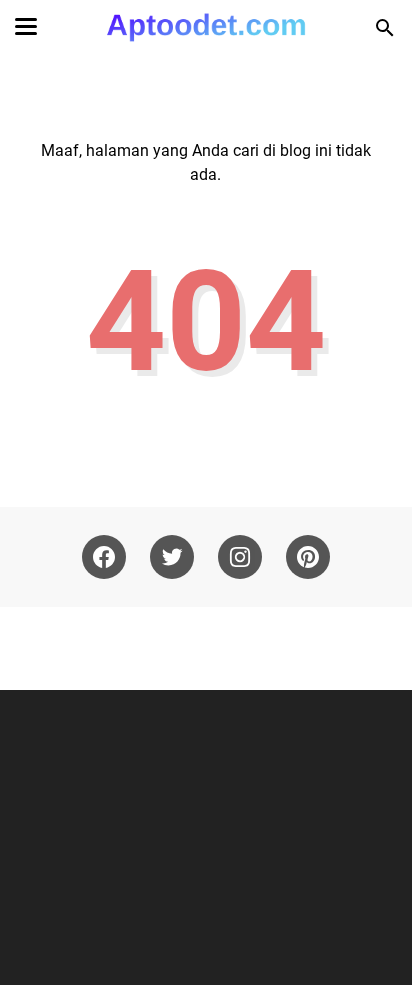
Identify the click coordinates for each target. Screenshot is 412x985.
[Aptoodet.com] (206, 27)
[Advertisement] (208, 835)
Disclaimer (113, 648)
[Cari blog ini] (385, 28)
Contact (361, 648)
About (46, 648)
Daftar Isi (291, 648)
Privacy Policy (204, 648)
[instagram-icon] (240, 557)
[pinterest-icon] (308, 557)
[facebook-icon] (104, 557)
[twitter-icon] (172, 557)
